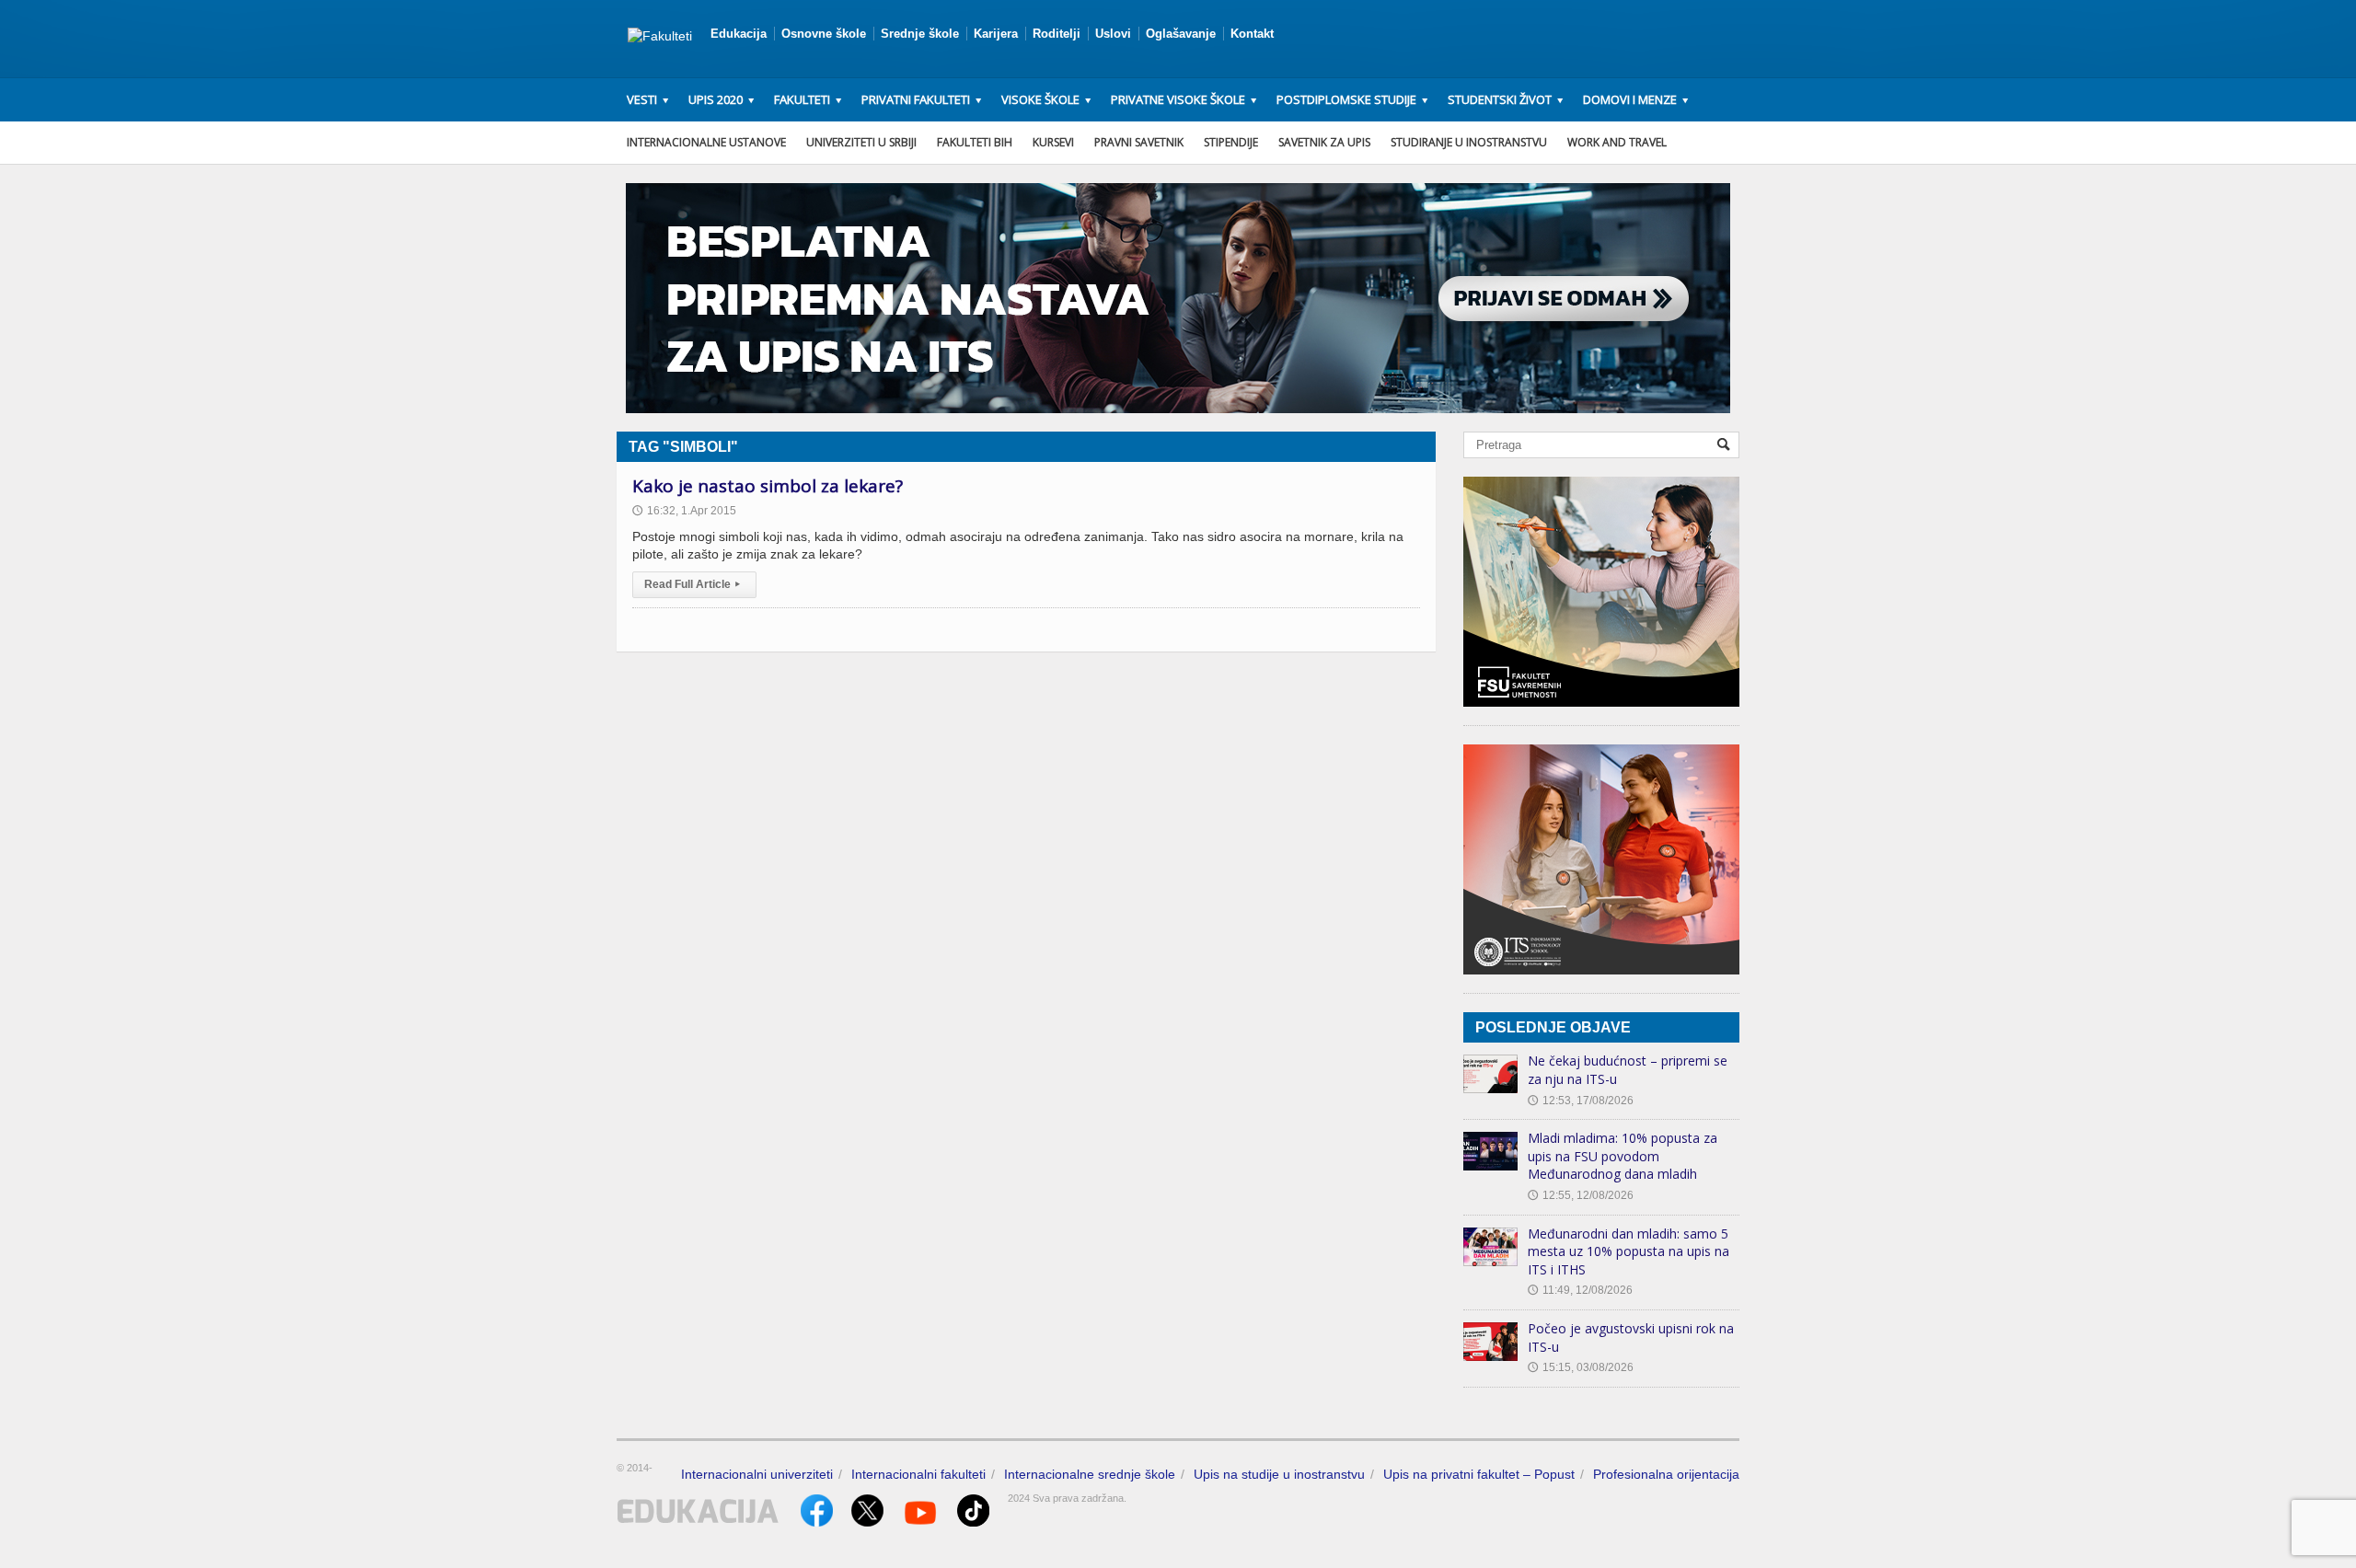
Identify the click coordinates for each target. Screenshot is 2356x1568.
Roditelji (1057, 34)
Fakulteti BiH (975, 142)
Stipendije (1231, 142)
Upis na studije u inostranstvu (1279, 1474)
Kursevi (1053, 142)
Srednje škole (920, 34)
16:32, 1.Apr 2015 (684, 511)
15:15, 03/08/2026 (1581, 1367)
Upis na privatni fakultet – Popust (1479, 1474)
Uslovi (1113, 34)
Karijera (996, 34)
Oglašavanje (1181, 34)
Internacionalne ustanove (706, 142)
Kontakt (1252, 34)
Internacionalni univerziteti (757, 1474)
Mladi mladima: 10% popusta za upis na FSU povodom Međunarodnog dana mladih (1623, 1156)
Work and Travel (1617, 142)
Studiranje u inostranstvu (1469, 142)
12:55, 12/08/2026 (1581, 1195)
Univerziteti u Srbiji (861, 142)
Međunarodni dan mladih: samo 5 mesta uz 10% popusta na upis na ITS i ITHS (1628, 1251)
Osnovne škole (824, 34)
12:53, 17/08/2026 (1581, 1101)
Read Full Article (692, 584)
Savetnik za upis (1324, 142)
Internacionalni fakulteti (918, 1474)
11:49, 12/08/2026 (1580, 1290)
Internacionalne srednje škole (1090, 1474)
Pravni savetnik (1139, 142)
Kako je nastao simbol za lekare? (768, 486)
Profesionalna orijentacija (1666, 1474)
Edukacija (739, 34)
